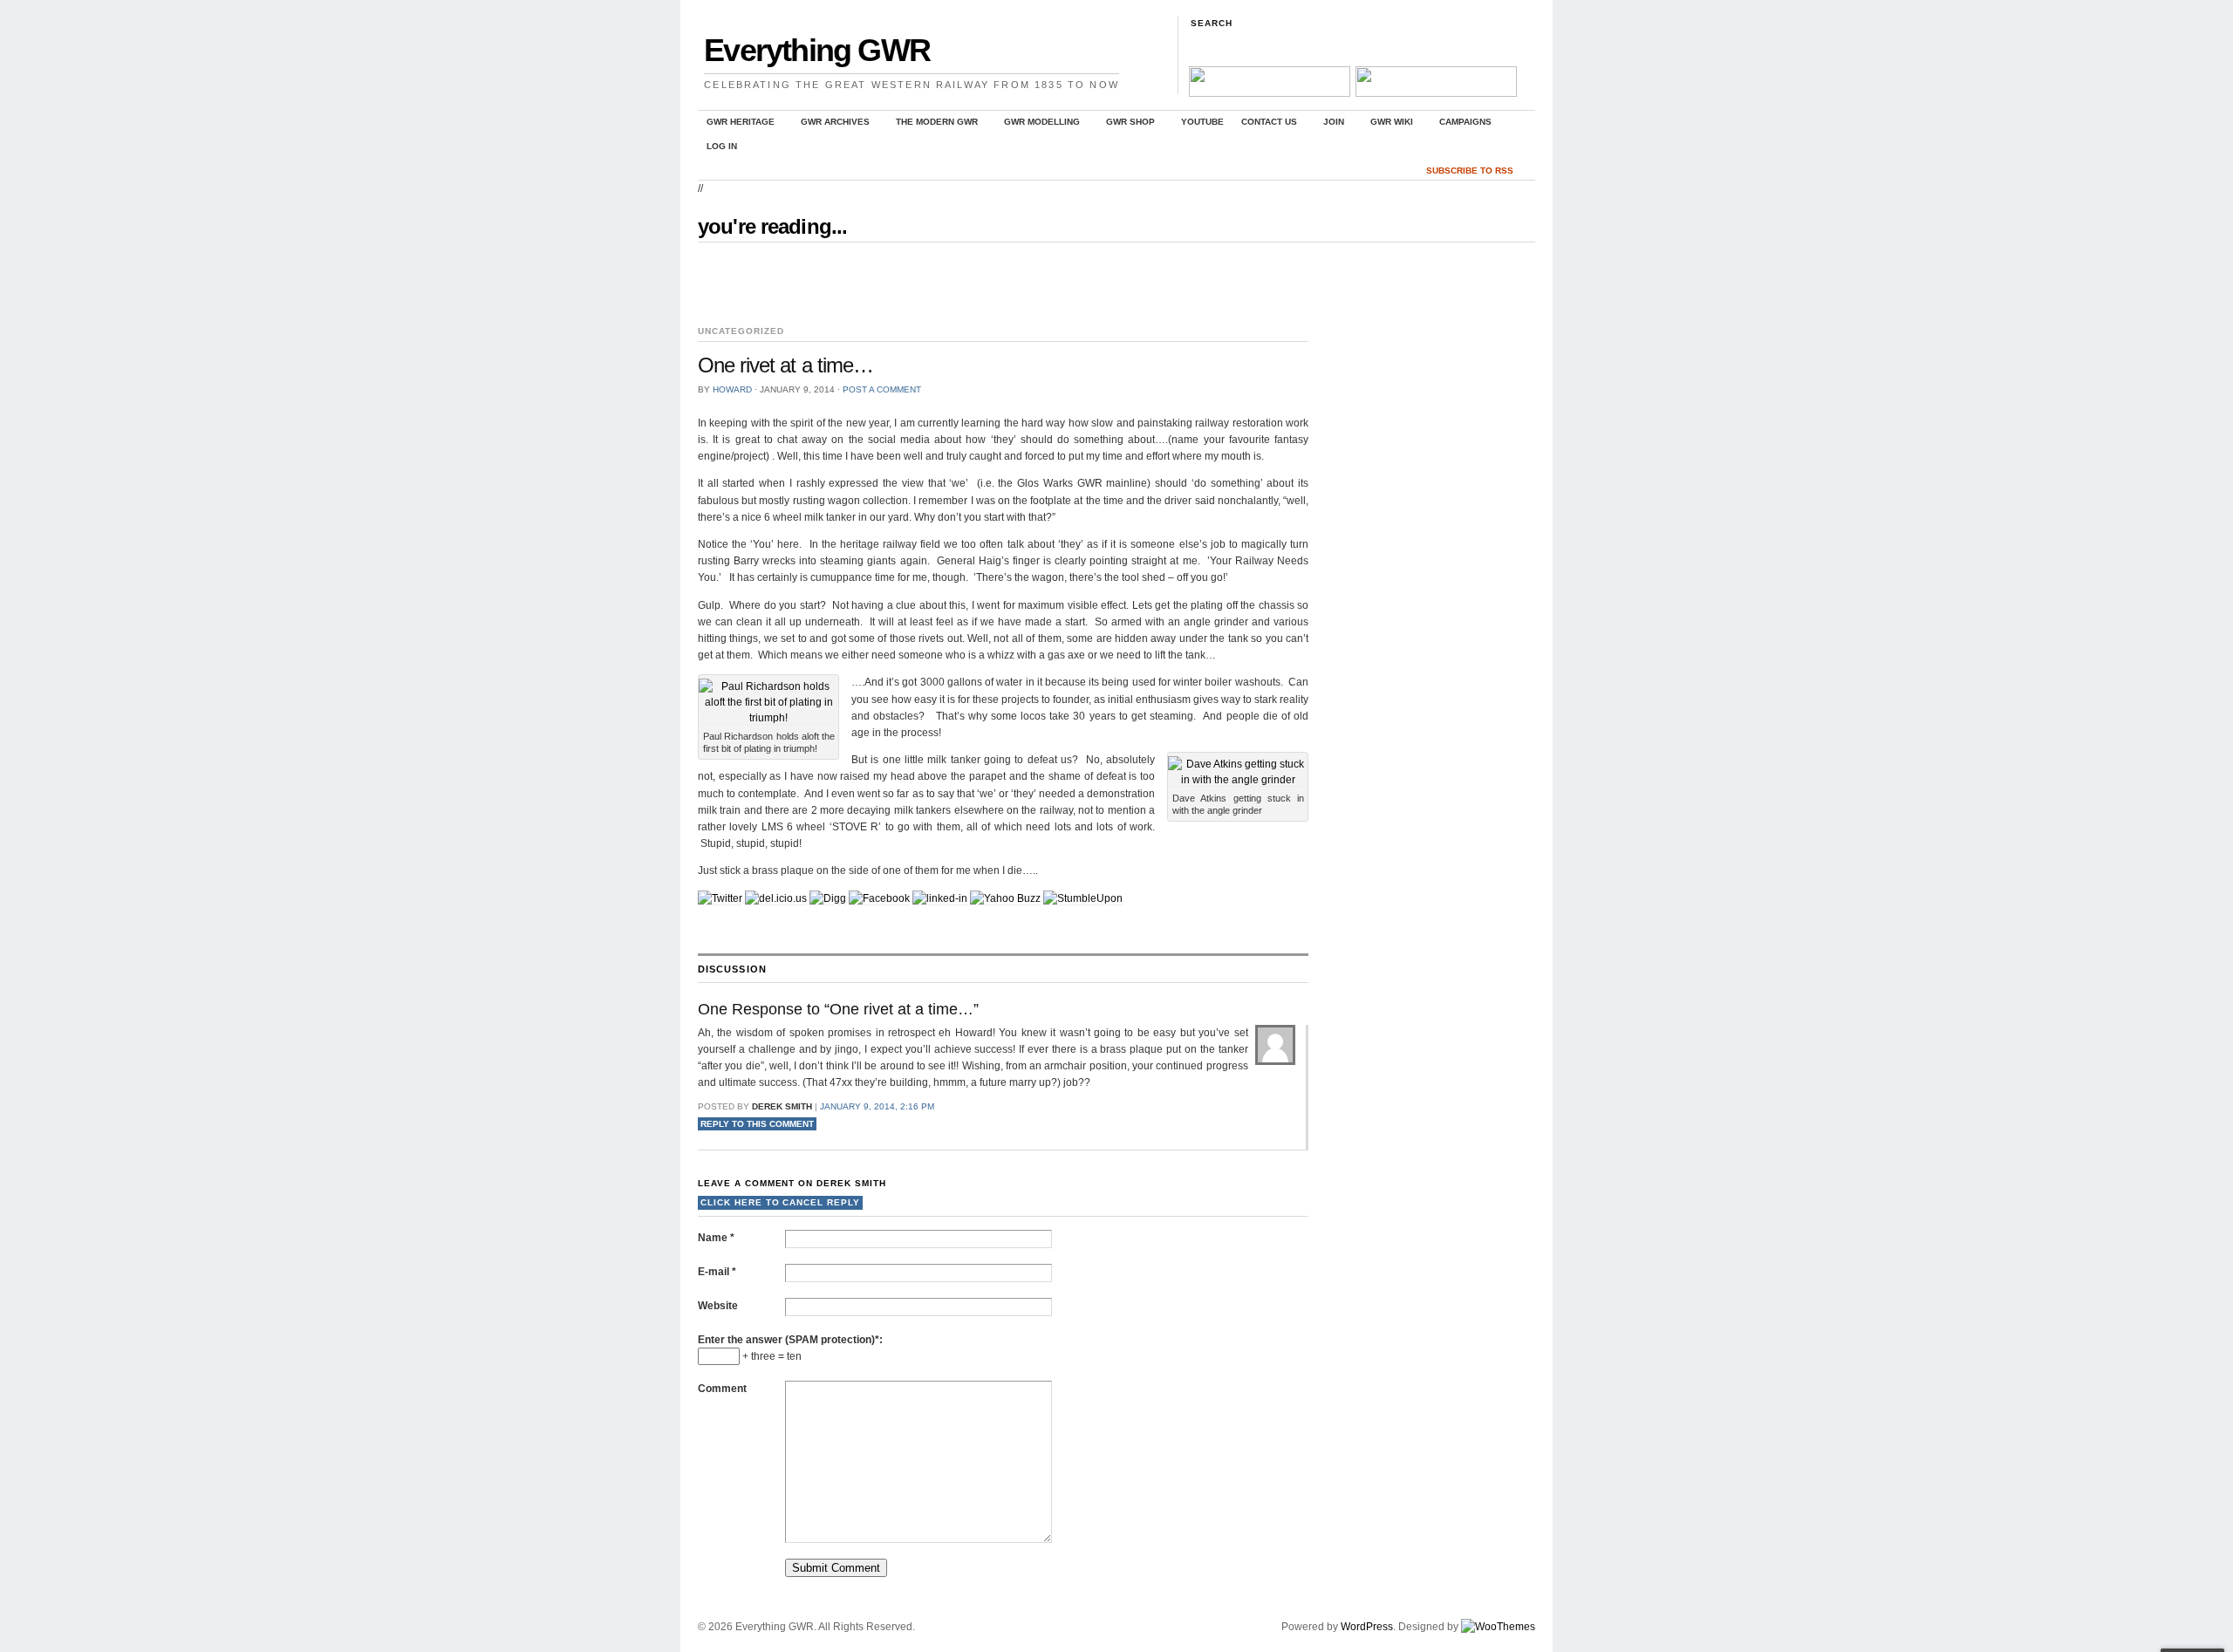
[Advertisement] (902, 284)
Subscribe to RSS (1470, 171)
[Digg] (828, 899)
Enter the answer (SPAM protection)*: (790, 1340)
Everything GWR (817, 50)
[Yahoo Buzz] (1005, 899)
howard (732, 389)
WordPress (1367, 1627)
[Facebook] (879, 899)
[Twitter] (720, 899)
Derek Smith (851, 1183)
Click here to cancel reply (780, 1202)
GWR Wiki (1387, 124)
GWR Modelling (1038, 124)
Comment (722, 1389)
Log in (722, 146)
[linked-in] (940, 899)
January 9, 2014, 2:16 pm (877, 1106)
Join (1329, 124)
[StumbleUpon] (1083, 899)
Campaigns (1461, 124)
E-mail (717, 1272)
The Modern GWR (932, 124)
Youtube (1202, 122)
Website (718, 1306)
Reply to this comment (757, 1124)
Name (716, 1238)
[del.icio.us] (776, 899)
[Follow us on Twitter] (1435, 93)
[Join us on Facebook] (1268, 93)
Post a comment (882, 389)
